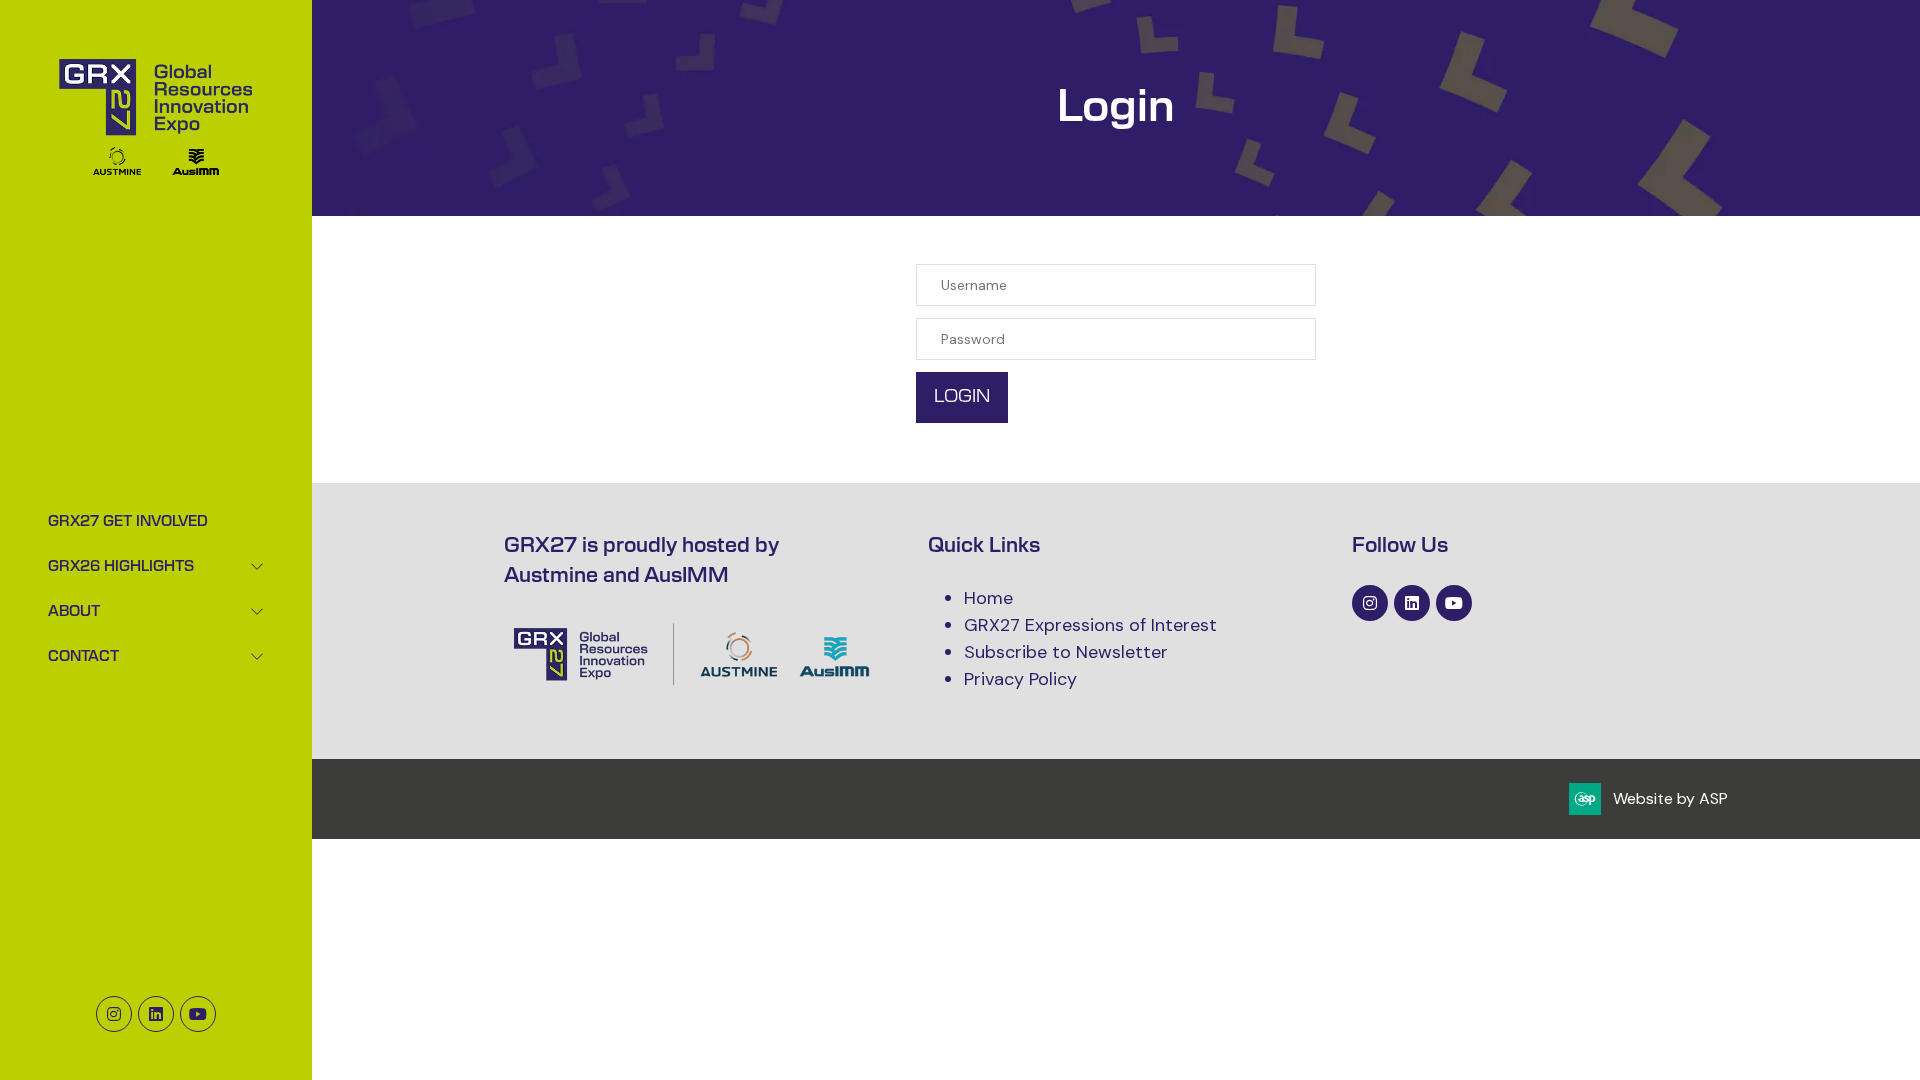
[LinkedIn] (156, 1014)
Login (962, 397)
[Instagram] (114, 1014)
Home (988, 598)
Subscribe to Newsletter (1066, 652)
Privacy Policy (1020, 679)
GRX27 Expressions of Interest (1090, 625)
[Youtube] (198, 1014)
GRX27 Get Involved (128, 522)
